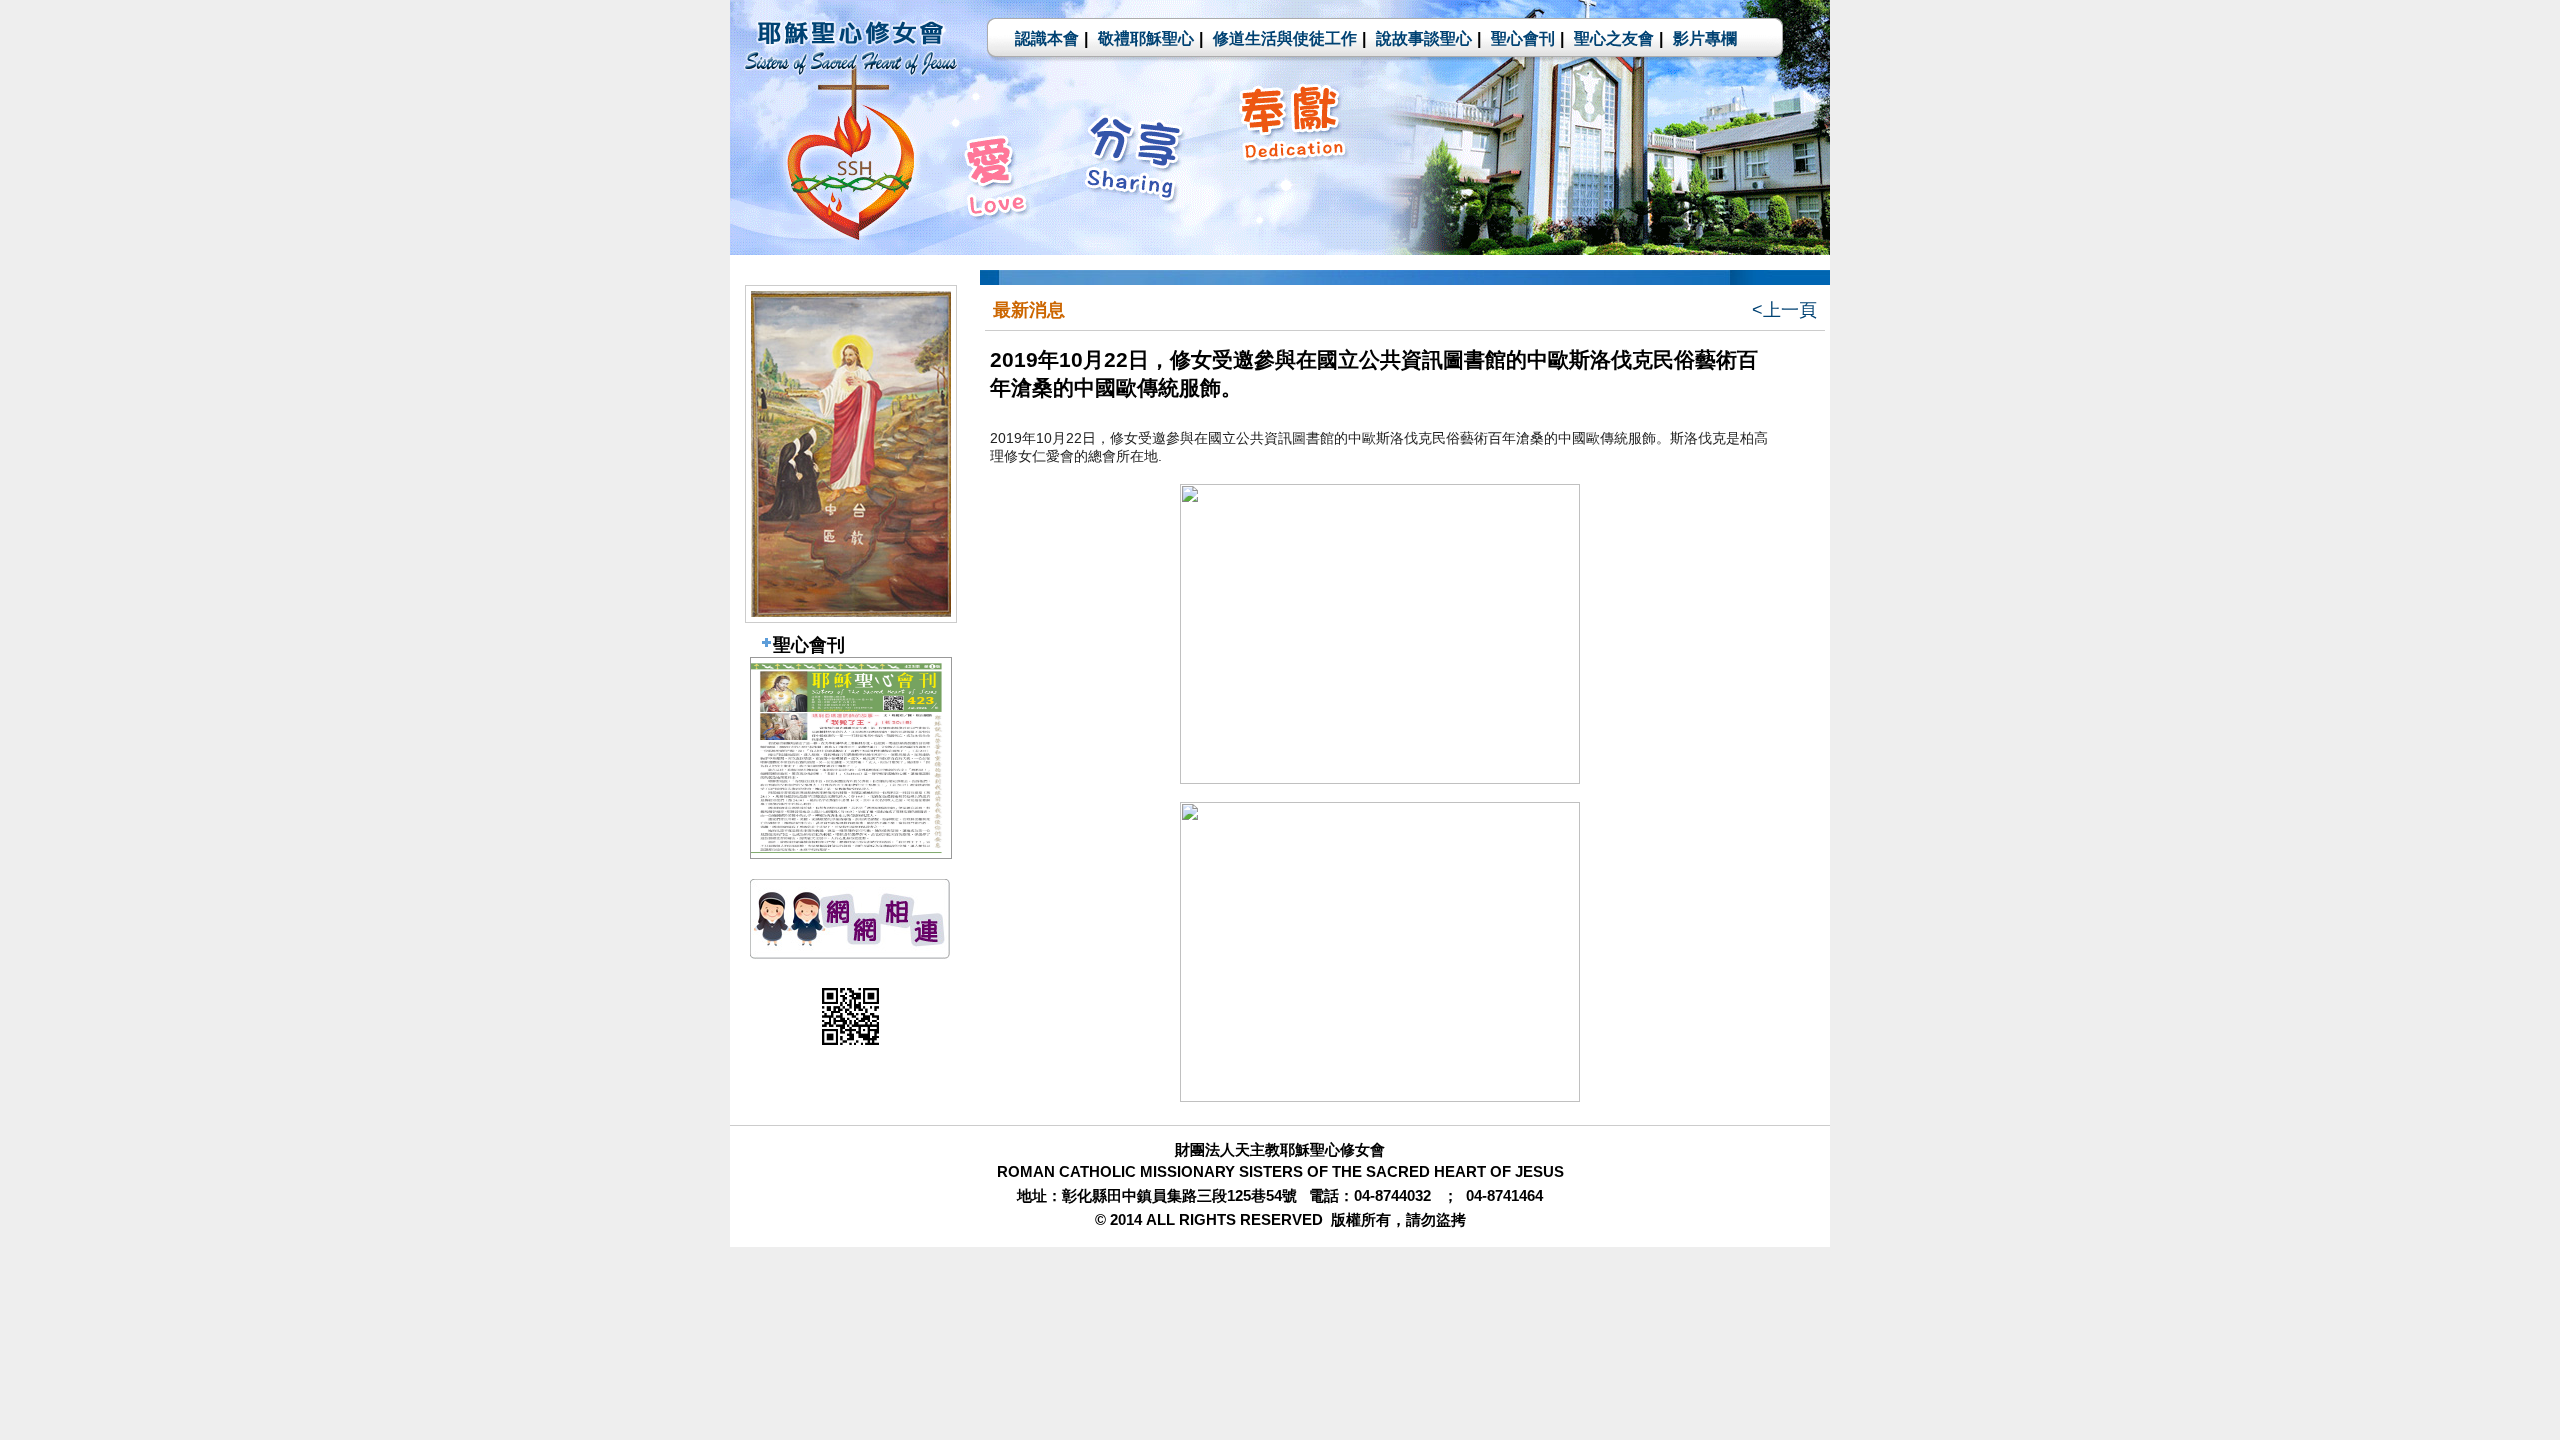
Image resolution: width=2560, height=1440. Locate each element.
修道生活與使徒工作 (1285, 38)
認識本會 (1047, 38)
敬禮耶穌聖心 (1146, 38)
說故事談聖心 (1424, 38)
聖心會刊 (1523, 38)
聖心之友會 (1614, 38)
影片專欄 (1705, 38)
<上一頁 (1784, 310)
